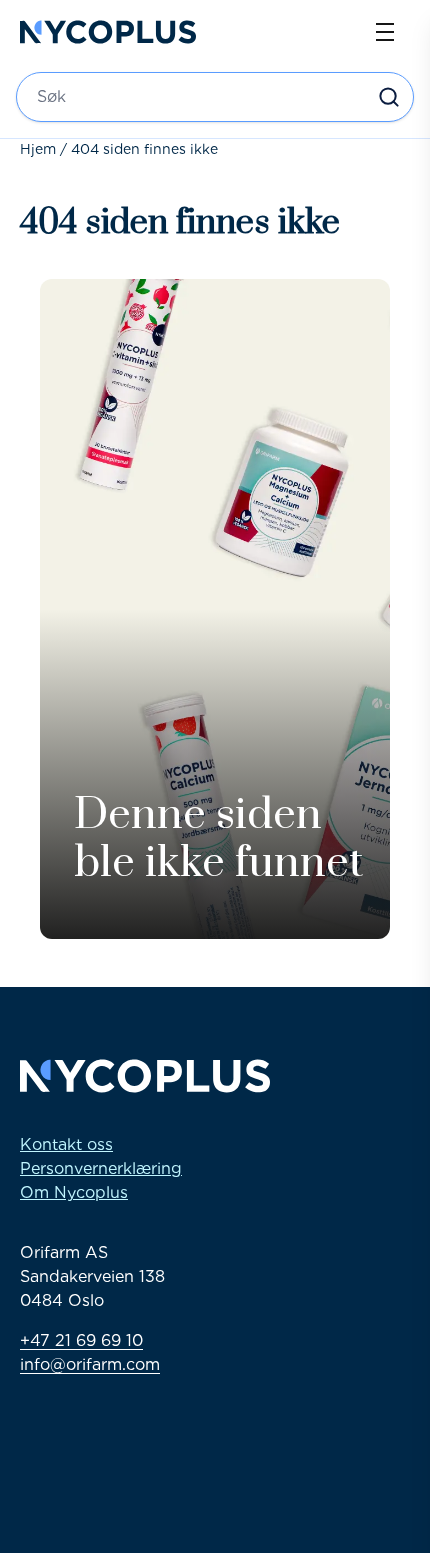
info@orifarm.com (90, 1364)
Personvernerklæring (101, 1168)
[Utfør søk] (389, 97)
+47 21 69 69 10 (81, 1340)
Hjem (38, 149)
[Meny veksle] (385, 32)
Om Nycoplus (74, 1192)
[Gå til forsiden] (108, 32)
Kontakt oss (66, 1144)
